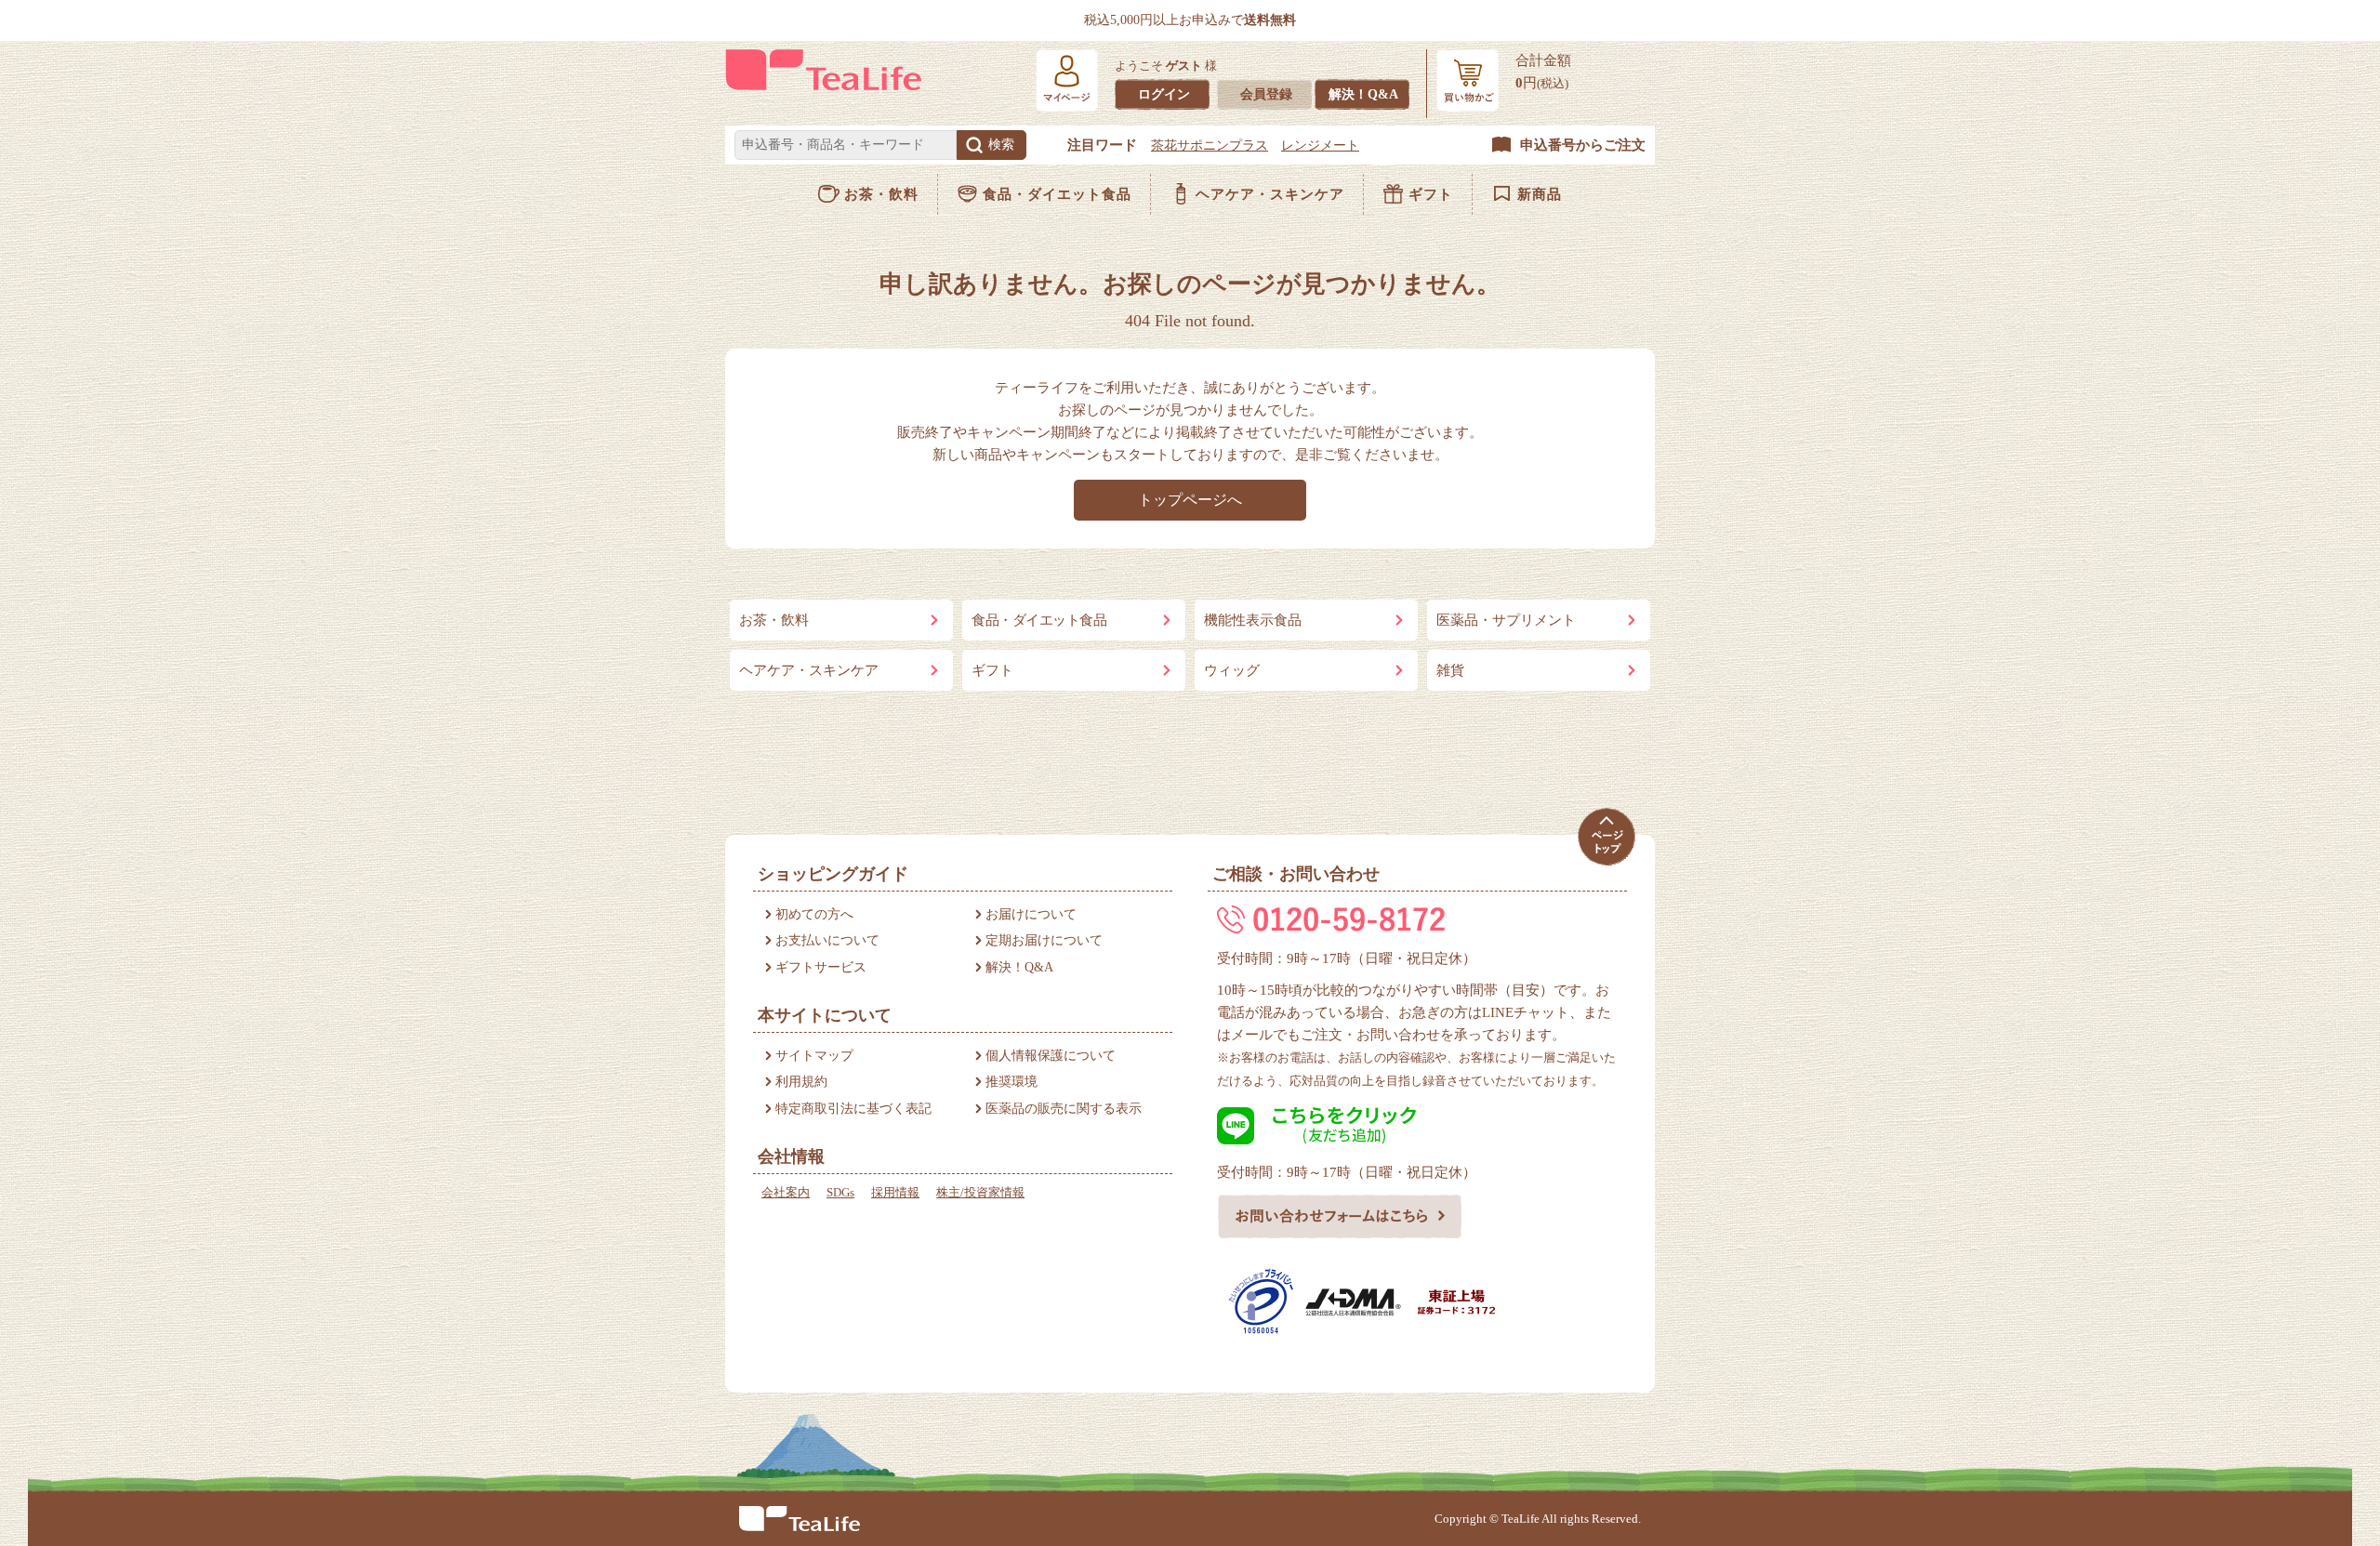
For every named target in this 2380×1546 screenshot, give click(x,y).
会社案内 (786, 1192)
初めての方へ (814, 914)
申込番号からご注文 (1583, 145)
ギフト (1431, 194)
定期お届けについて (1044, 940)
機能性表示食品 (1253, 620)
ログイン (1164, 94)
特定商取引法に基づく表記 (853, 1109)
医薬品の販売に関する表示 (1064, 1109)
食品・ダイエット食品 (1057, 194)
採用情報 (895, 1192)
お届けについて (1031, 914)
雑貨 (1450, 670)
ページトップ (1606, 837)
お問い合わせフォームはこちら (1340, 1216)
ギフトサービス (821, 967)
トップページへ (1190, 500)
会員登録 (1266, 94)
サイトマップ (814, 1056)
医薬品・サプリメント (1506, 620)
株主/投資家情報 (980, 1192)
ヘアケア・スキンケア (1270, 194)
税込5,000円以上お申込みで (1190, 20)
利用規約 (801, 1082)
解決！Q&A (1363, 94)
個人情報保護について (1051, 1056)
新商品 (1540, 194)
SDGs (840, 1192)
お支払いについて (827, 940)
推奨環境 (1011, 1082)
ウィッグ (1232, 670)
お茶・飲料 (881, 194)
